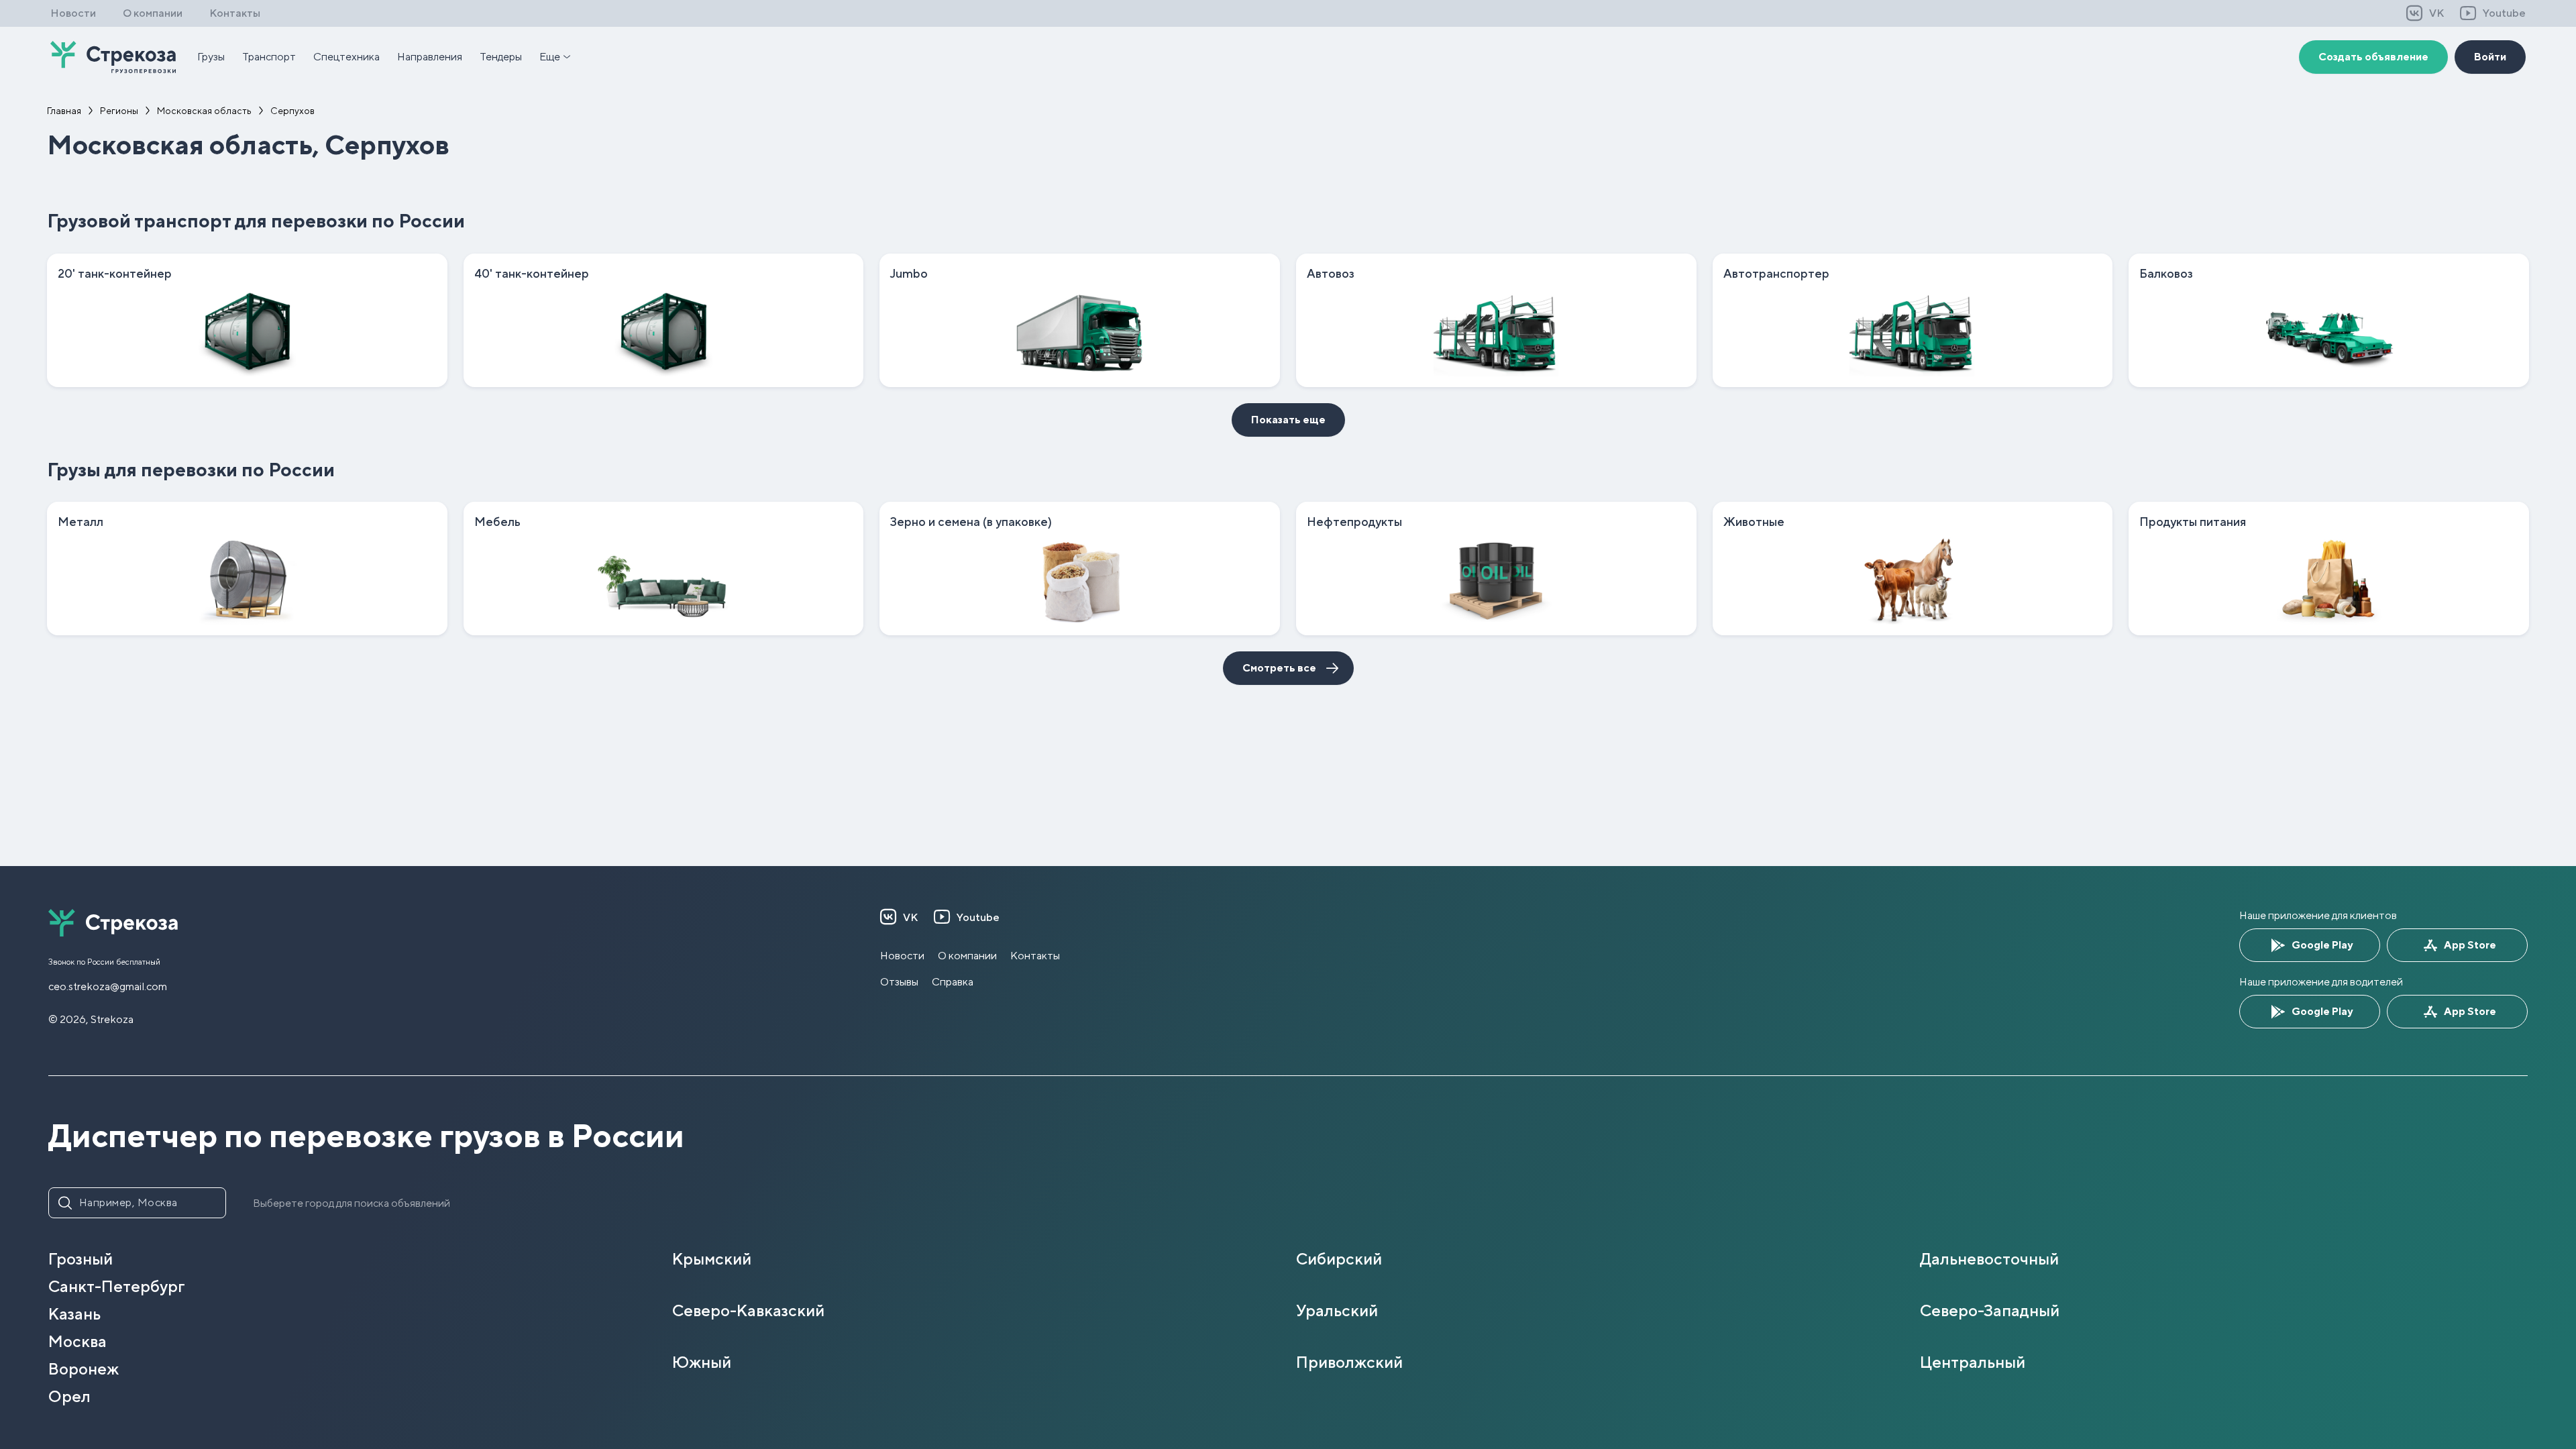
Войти (2490, 57)
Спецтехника (346, 57)
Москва (77, 1341)
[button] (712, 1259)
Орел (69, 1396)
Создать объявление (2373, 57)
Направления (430, 57)
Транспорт (269, 57)
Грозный (80, 1258)
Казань (74, 1313)
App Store (2470, 945)
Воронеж (84, 1368)
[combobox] (140, 1203)
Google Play (2322, 945)
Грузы (211, 57)
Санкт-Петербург (117, 1286)
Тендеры (501, 57)
